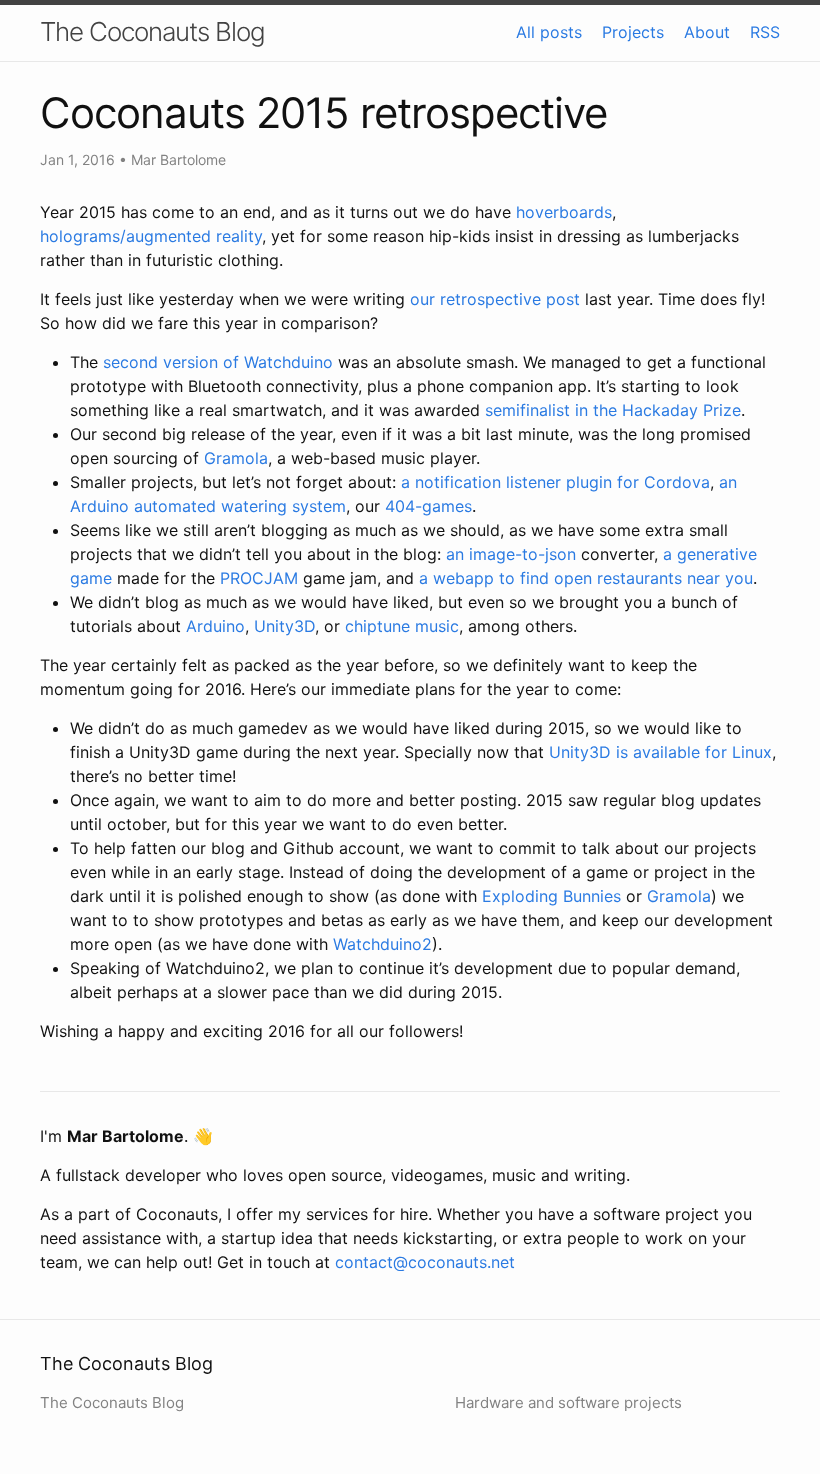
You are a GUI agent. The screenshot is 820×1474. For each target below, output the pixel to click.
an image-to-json (511, 554)
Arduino (215, 626)
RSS (765, 32)
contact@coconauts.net (425, 1262)
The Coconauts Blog (152, 31)
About (707, 32)
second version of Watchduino (218, 362)
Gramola (236, 458)
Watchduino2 (382, 944)
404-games (428, 506)
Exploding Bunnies (551, 896)
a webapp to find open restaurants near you (586, 578)
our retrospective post (495, 299)
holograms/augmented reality (151, 236)
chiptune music (402, 626)
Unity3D (284, 626)
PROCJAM (259, 578)
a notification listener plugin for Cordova (555, 482)
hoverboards (564, 212)
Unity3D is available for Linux (660, 752)
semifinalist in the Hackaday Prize (613, 410)
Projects (633, 32)
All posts (549, 32)
